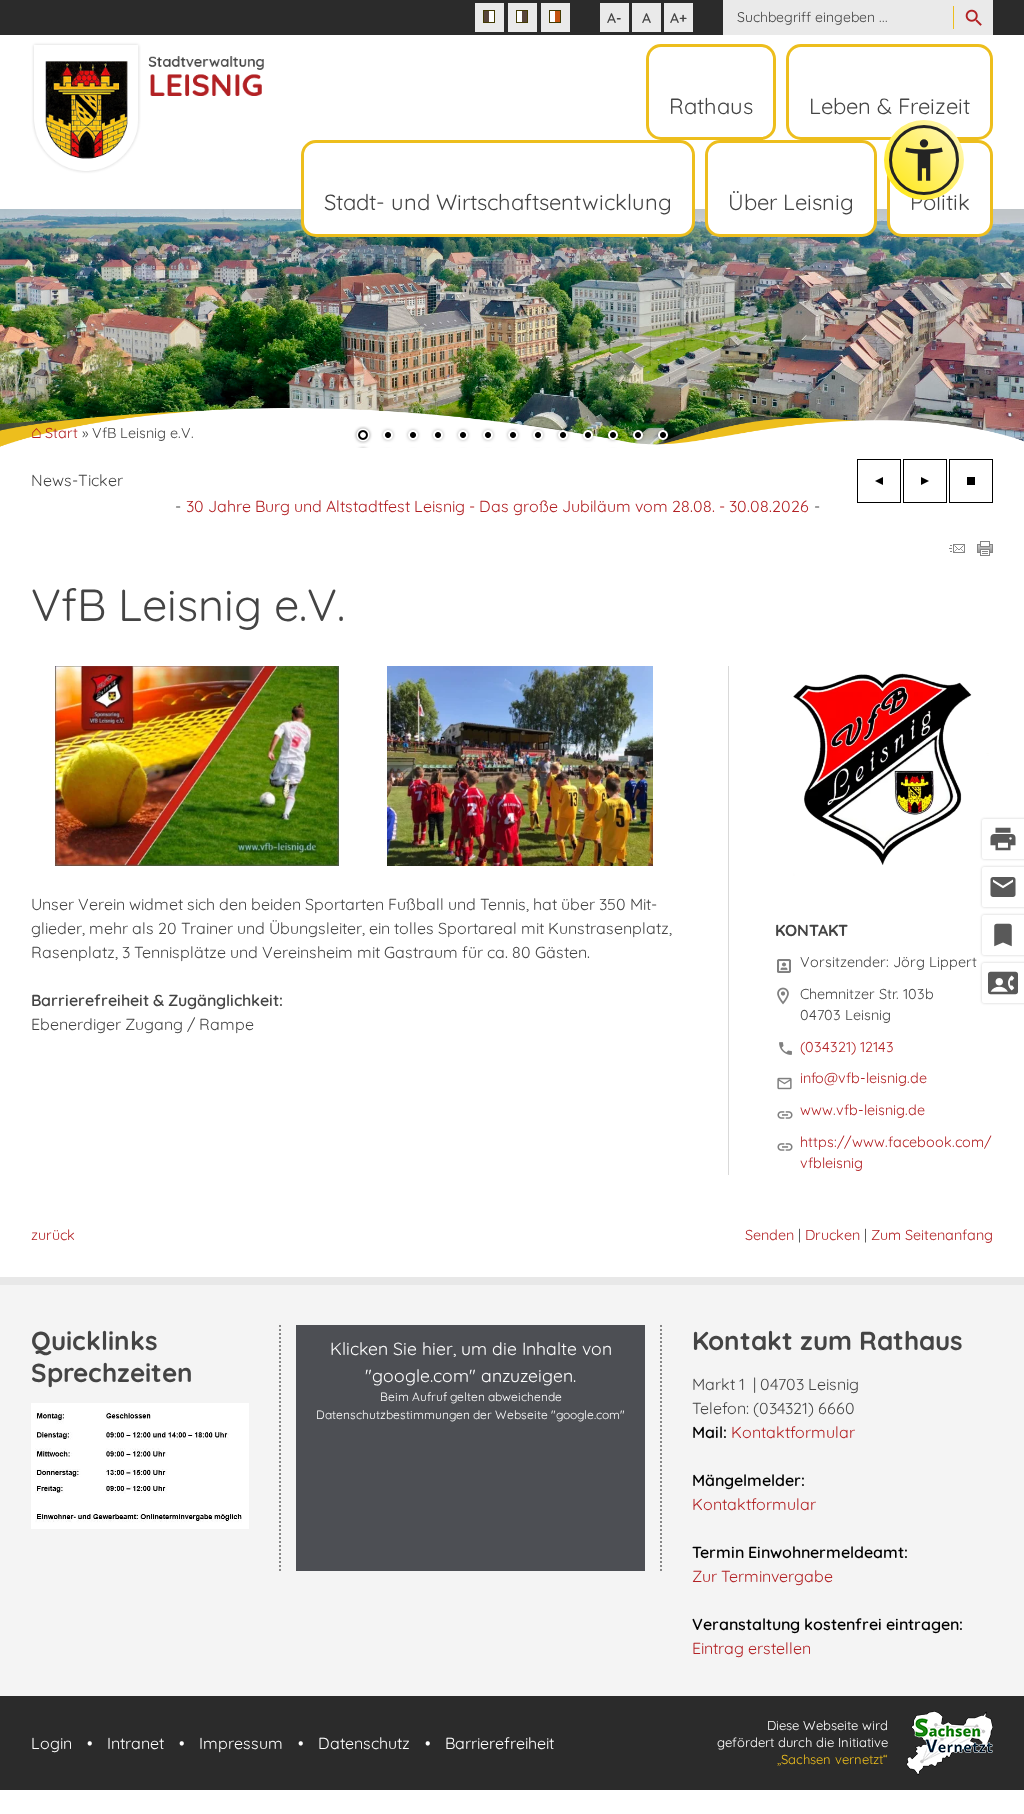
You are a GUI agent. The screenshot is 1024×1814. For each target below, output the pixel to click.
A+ (678, 18)
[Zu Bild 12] (638, 437)
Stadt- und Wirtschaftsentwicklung (498, 202)
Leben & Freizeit (889, 106)
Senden (769, 1235)
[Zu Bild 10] (588, 437)
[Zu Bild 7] (513, 437)
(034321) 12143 (847, 1047)
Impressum (241, 1743)
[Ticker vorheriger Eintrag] (879, 481)
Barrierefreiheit (499, 1743)
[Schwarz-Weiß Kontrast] (489, 17)
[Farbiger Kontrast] (555, 17)
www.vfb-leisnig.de (862, 1110)
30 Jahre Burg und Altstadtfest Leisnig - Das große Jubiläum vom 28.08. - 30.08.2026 (497, 506)
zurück (53, 1235)
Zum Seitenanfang (932, 1235)
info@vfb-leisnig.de (863, 1078)
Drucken (832, 1235)
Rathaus (711, 106)
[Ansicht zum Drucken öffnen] (985, 550)
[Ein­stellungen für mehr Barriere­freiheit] (924, 160)
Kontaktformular (793, 1432)
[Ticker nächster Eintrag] (925, 481)
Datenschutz (364, 1743)
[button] (80, 332)
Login (51, 1743)
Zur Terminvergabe (762, 1576)
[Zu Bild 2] (388, 437)
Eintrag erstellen (751, 1648)
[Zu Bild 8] (538, 437)
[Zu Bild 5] (463, 437)
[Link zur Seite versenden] (957, 550)
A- (614, 18)
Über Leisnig (791, 202)
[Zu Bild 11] (613, 437)
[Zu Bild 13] (663, 437)
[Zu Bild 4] (438, 437)
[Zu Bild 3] (413, 437)
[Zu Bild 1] (363, 437)
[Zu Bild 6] (488, 437)
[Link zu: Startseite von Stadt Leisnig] (147, 108)
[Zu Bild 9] (563, 437)
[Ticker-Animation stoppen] (971, 481)
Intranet (135, 1743)
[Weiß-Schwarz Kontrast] (522, 17)
